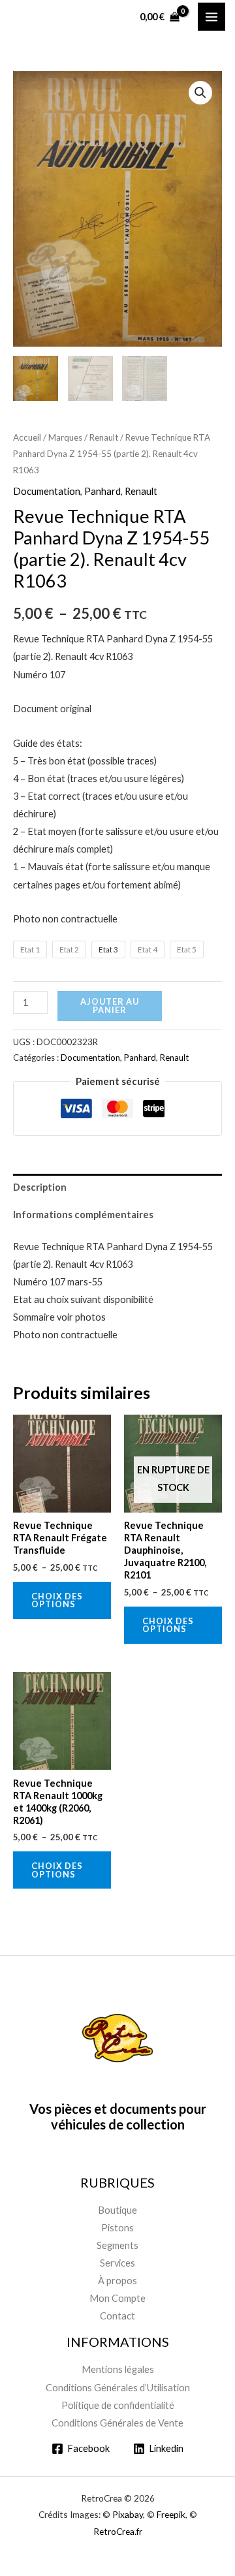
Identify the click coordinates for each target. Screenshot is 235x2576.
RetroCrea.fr (118, 2531)
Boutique (117, 2210)
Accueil (27, 437)
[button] (200, 93)
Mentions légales (118, 2369)
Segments (117, 2245)
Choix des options (57, 1600)
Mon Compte (117, 2298)
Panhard (102, 491)
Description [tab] (40, 1187)
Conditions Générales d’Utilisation (118, 2388)
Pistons (117, 2228)
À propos (117, 2281)
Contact (117, 2316)
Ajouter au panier (110, 1006)
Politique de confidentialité (118, 2405)
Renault (104, 437)
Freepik (171, 2514)
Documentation (47, 491)
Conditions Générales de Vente (117, 2423)
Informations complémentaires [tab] (83, 1215)
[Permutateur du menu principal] (211, 16)
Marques (65, 437)
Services (117, 2263)
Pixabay (128, 2514)
